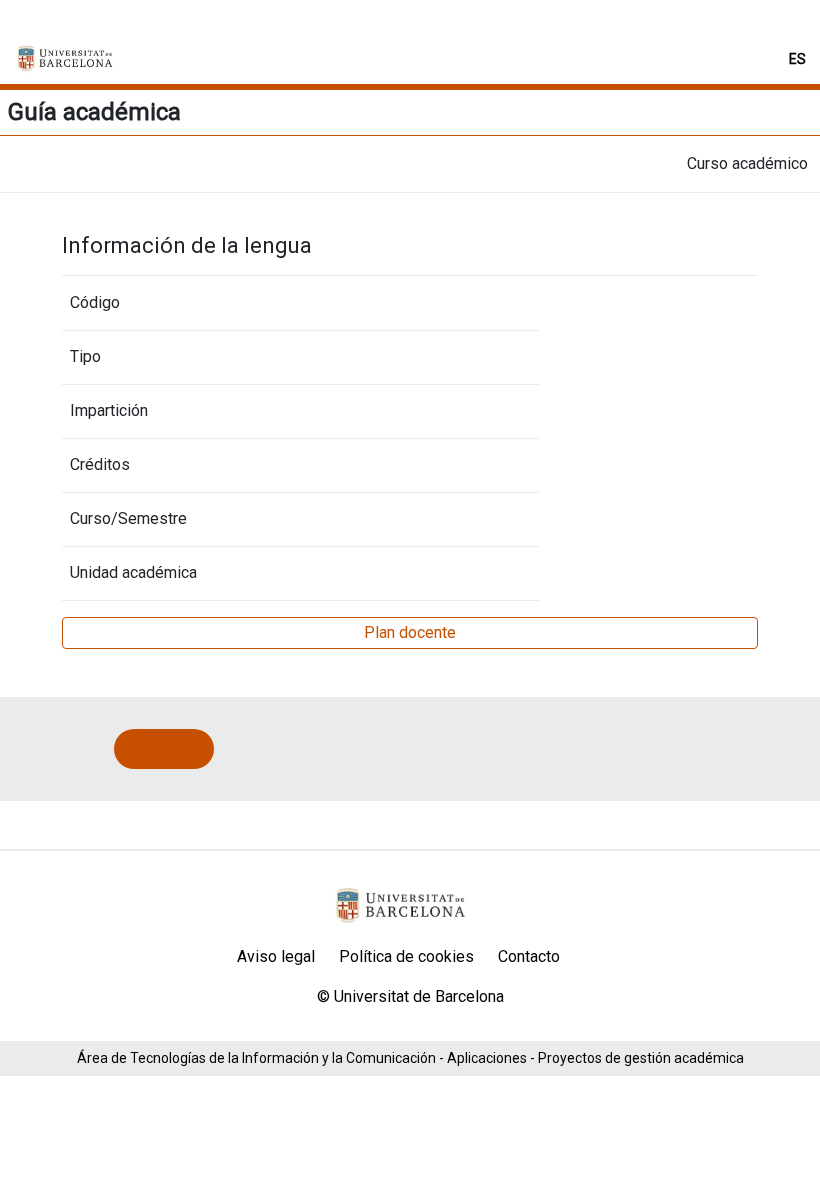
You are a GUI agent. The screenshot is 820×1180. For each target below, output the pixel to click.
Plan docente (410, 632)
